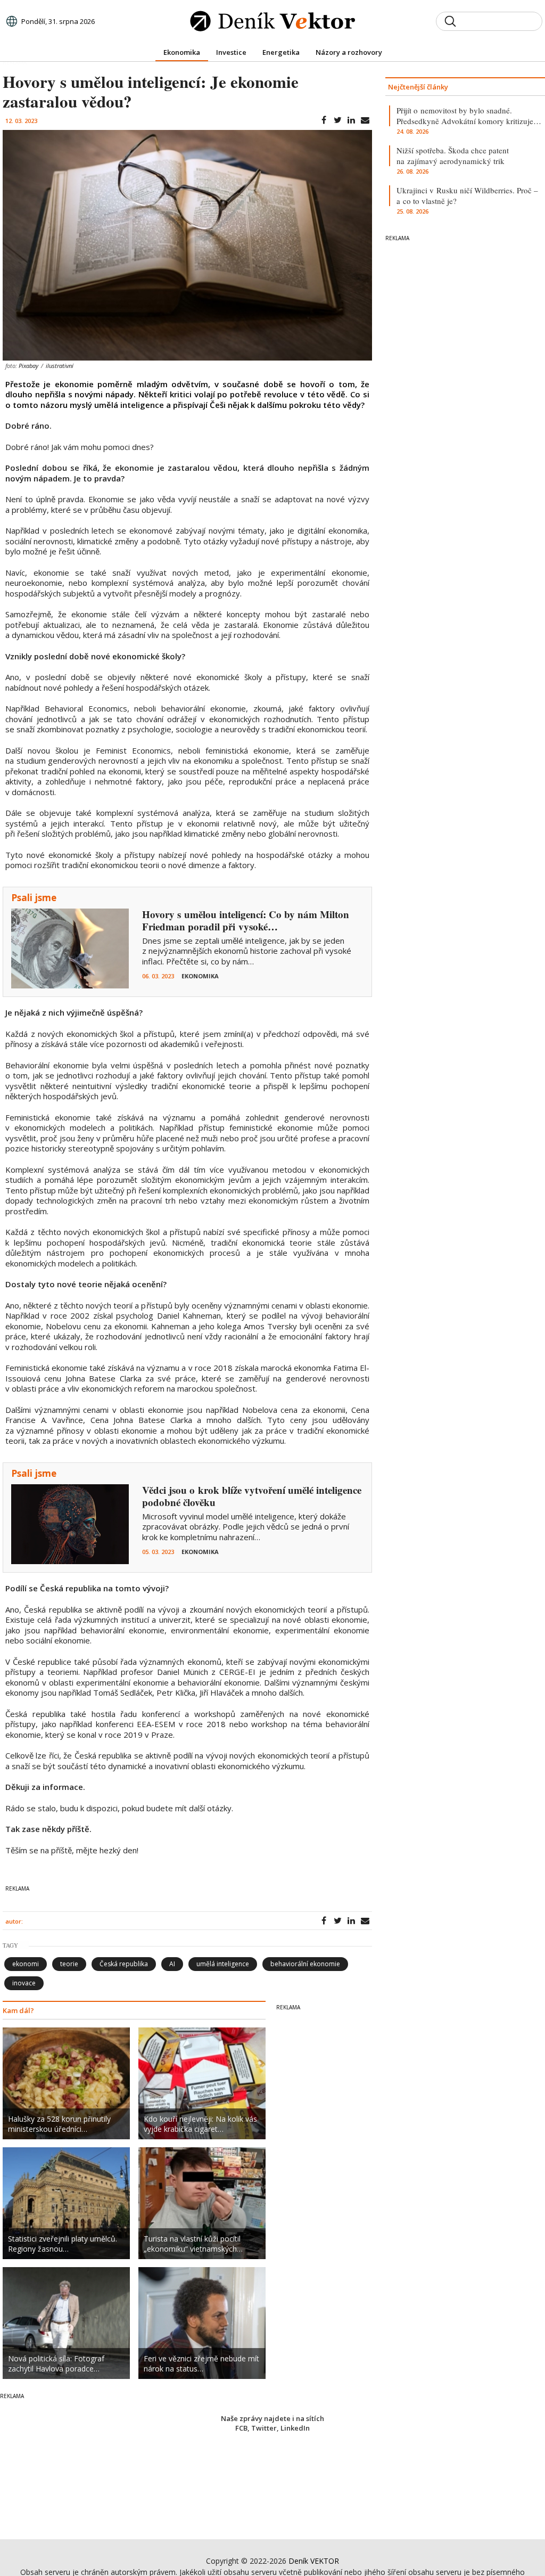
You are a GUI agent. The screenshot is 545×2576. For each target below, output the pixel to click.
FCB (241, 2428)
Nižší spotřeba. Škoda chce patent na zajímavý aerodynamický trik (453, 156)
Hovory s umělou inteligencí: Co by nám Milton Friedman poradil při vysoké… (246, 920)
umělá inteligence (223, 1964)
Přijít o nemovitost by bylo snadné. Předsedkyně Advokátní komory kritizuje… (469, 116)
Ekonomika (200, 976)
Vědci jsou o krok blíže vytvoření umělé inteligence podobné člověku (252, 1496)
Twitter (264, 2428)
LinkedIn (295, 2428)
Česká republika (124, 1964)
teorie (69, 1964)
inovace (24, 1983)
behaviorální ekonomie (305, 1964)
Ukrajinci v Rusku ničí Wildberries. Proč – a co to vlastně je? (467, 195)
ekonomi (26, 1964)
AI (172, 1964)
